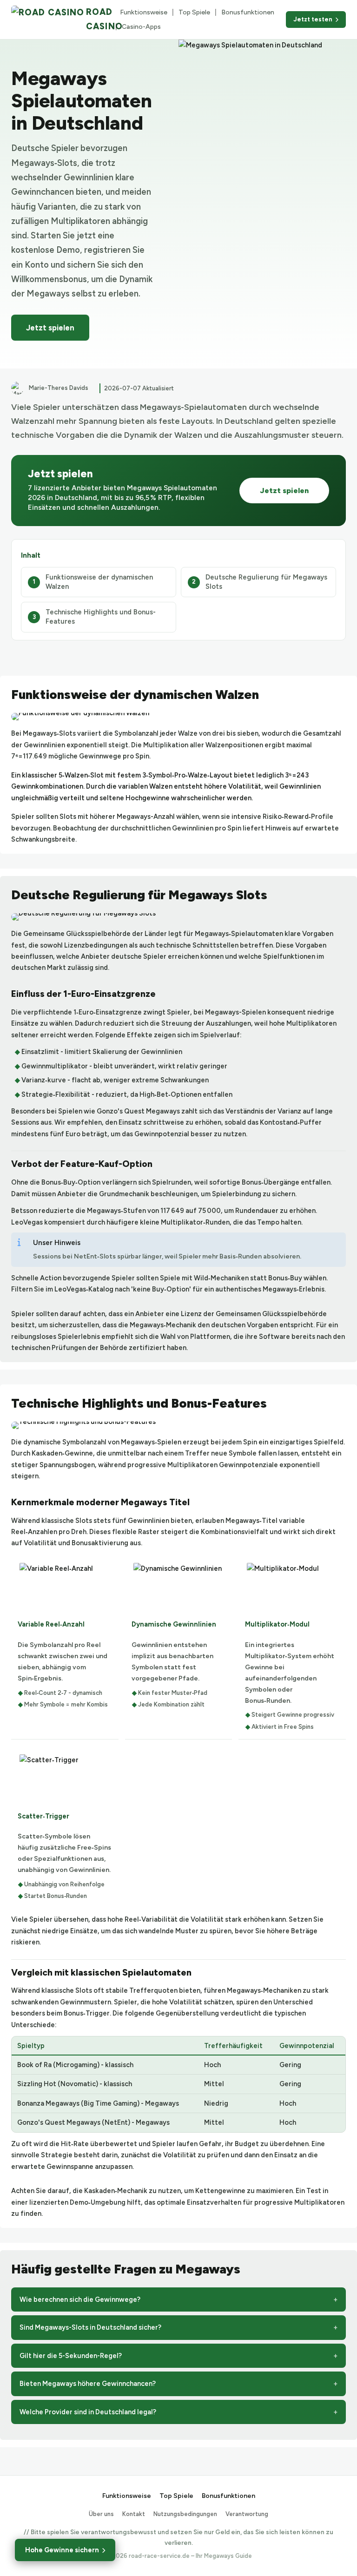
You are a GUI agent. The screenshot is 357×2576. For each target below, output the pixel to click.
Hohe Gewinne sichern (62, 2550)
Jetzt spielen (50, 328)
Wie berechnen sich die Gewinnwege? (80, 2299)
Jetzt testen (313, 19)
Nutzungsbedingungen (185, 2514)
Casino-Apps (141, 27)
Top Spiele (194, 12)
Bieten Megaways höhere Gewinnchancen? (88, 2384)
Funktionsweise (144, 12)
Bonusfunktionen (248, 12)
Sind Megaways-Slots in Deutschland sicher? (90, 2327)
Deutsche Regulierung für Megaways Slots (266, 582)
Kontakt (134, 2514)
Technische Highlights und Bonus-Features (101, 617)
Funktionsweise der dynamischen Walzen (99, 582)
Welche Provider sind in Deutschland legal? (88, 2412)
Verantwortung (247, 2514)
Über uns (101, 2514)
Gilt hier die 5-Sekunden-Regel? (71, 2356)
